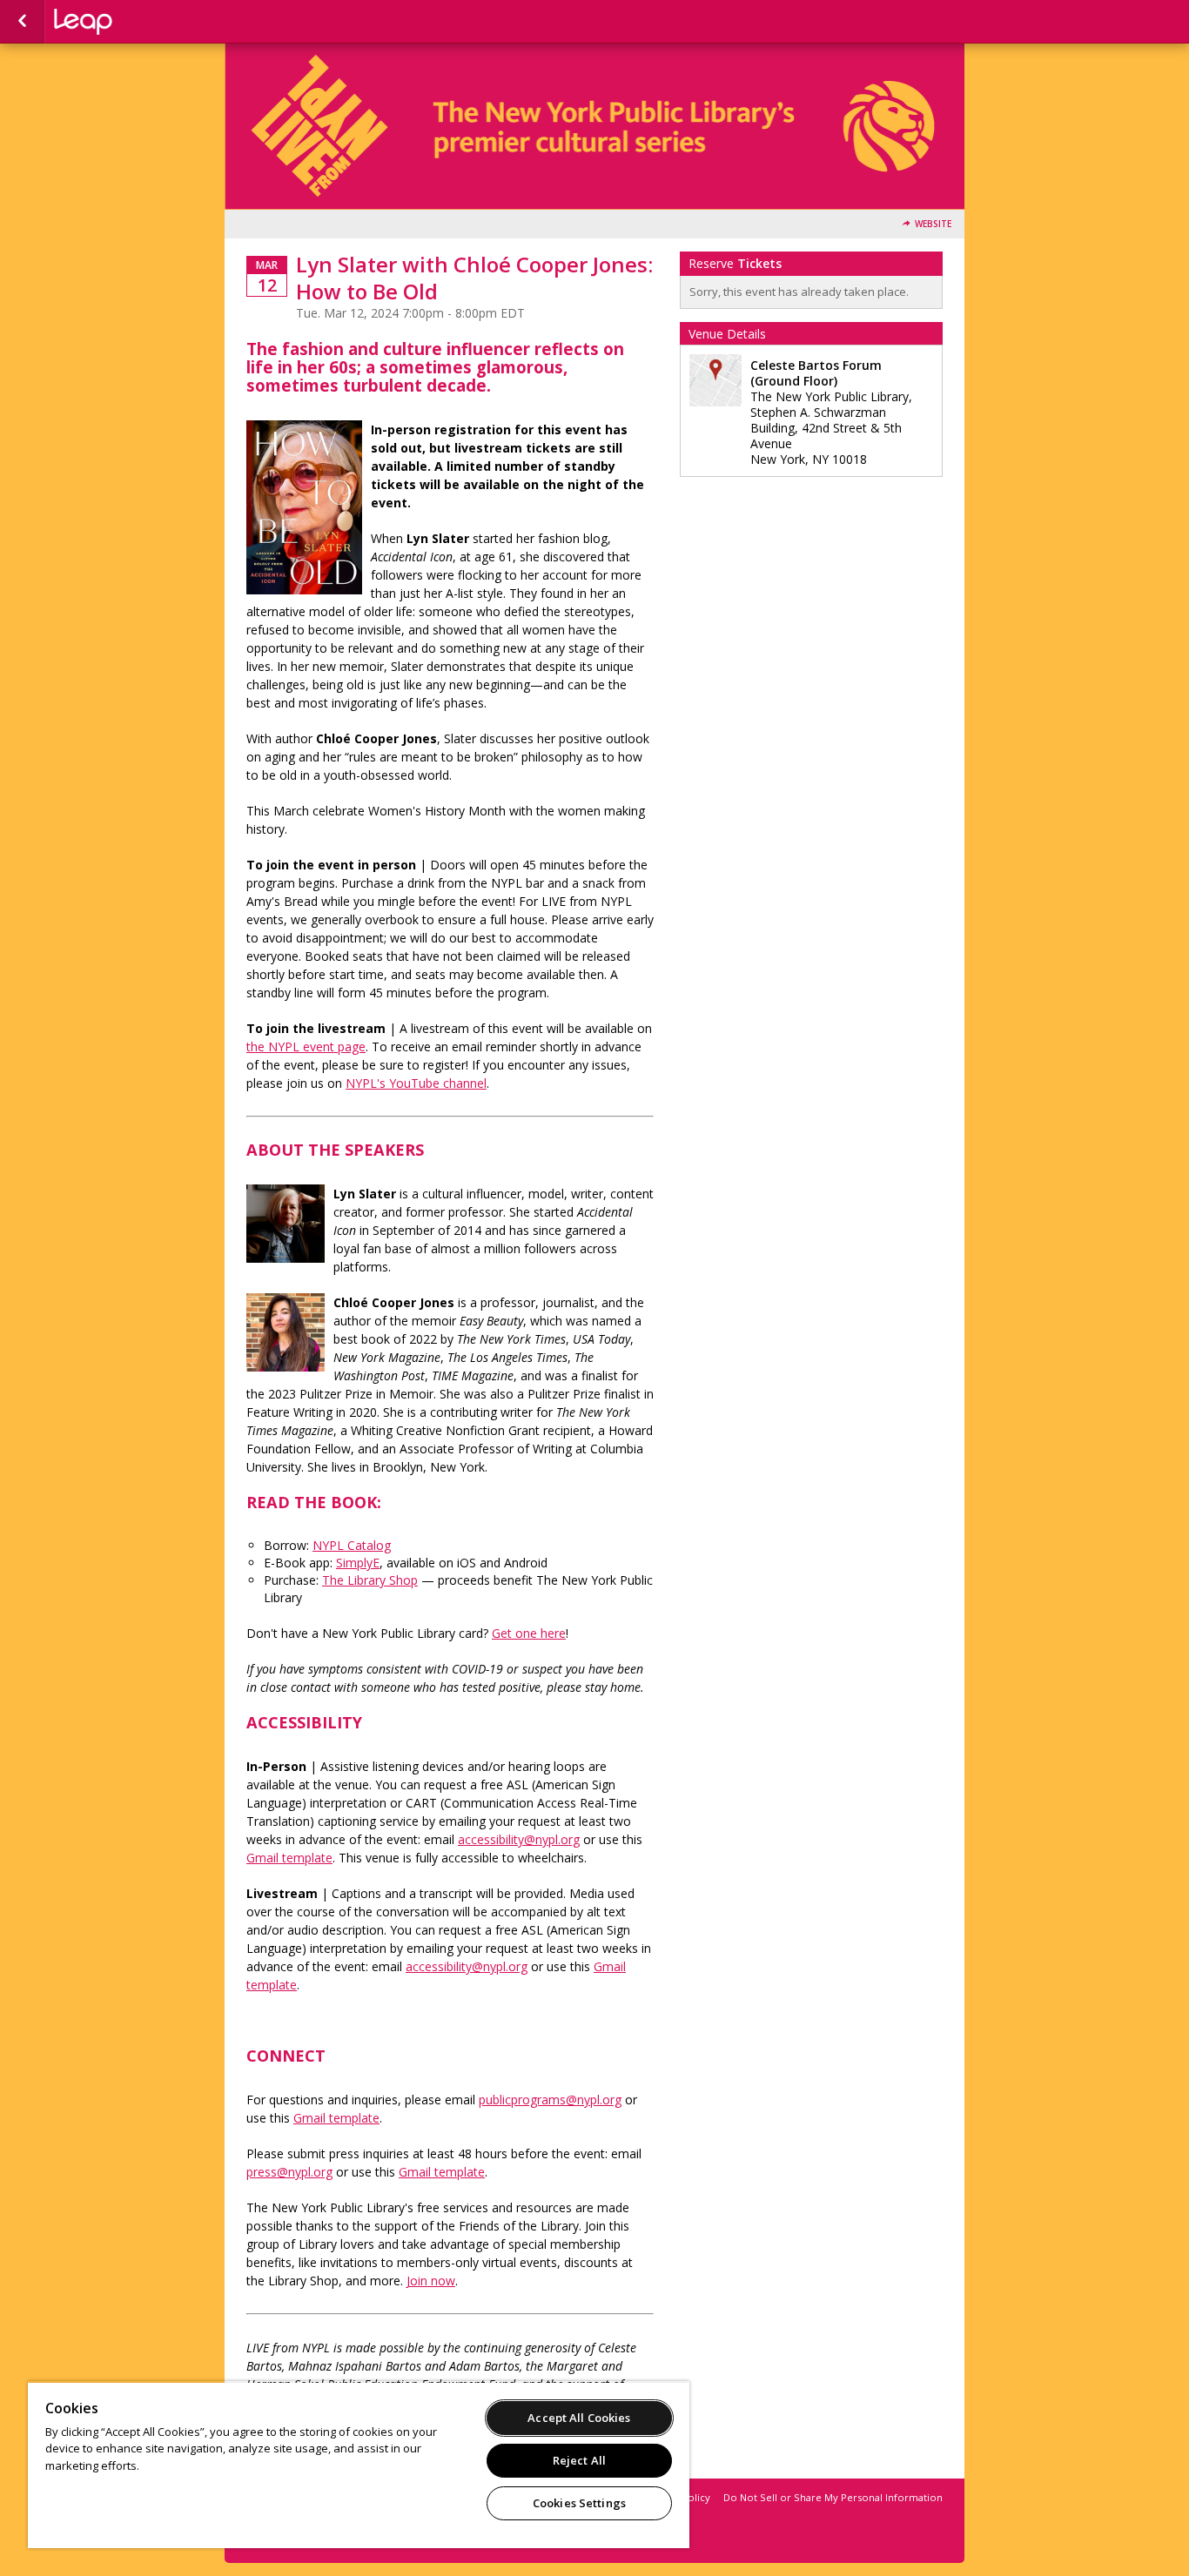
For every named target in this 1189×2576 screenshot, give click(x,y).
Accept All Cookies (579, 2418)
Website (933, 224)
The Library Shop (370, 1580)
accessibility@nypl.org (519, 1839)
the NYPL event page (306, 1046)
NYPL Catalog (352, 1545)
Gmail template (336, 2118)
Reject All (579, 2460)
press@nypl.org (289, 2172)
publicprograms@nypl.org (550, 2100)
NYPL (141, 22)
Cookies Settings (579, 2503)
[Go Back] (22, 22)
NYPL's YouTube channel (416, 1083)
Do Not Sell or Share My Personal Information (833, 2497)
